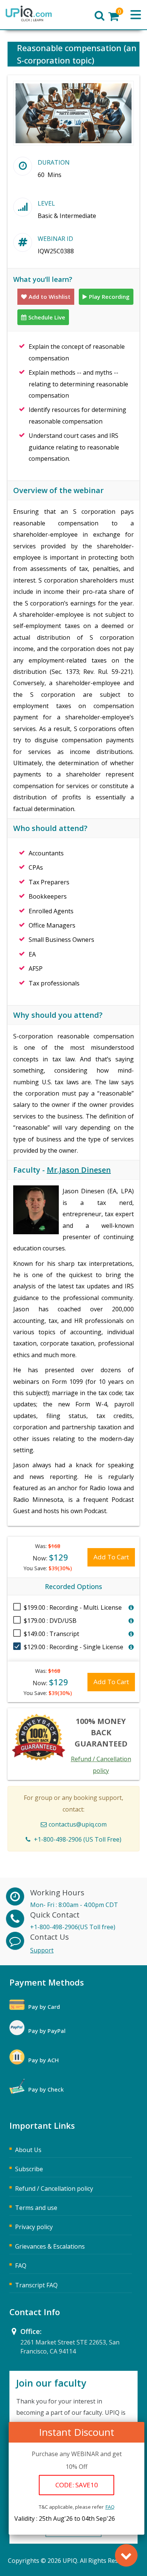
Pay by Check (46, 2089)
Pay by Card (44, 2007)
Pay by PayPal (47, 2031)
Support (42, 1950)
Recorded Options (73, 1586)
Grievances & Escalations (50, 2246)
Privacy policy (34, 2227)
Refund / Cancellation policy (54, 2189)
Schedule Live (47, 317)
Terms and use (36, 2208)
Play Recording (109, 297)
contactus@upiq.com (78, 1824)
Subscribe (29, 2169)
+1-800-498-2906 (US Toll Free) (78, 1839)
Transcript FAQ (36, 2285)
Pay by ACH (44, 2060)
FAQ (110, 2507)
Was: (48, 1546)
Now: (50, 1557)
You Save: (48, 1568)
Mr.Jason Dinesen (79, 1170)
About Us (28, 2150)
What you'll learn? (43, 279)
